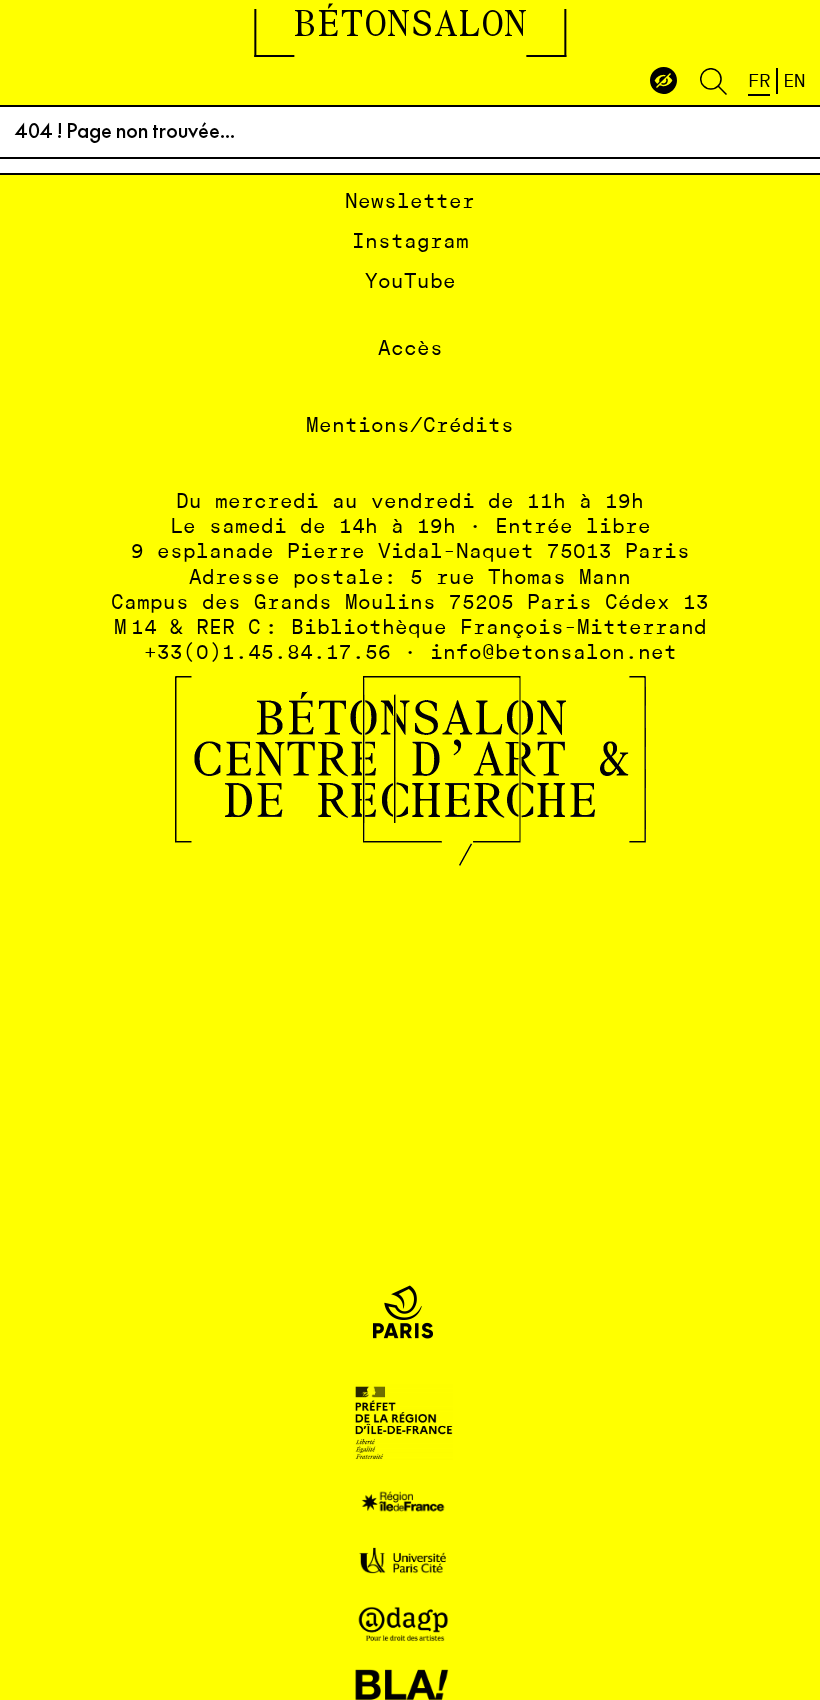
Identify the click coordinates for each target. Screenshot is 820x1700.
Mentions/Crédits (410, 426)
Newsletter (410, 202)
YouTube (410, 282)
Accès (410, 349)
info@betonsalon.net (553, 653)
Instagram (410, 242)
